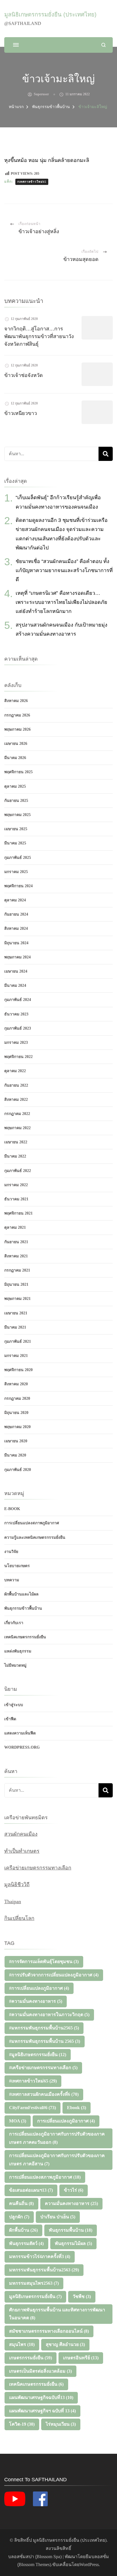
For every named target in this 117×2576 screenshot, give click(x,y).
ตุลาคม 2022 (15, 1071)
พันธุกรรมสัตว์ (26, 2243)
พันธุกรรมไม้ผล (73, 2243)
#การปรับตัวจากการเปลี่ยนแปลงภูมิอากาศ (54, 1975)
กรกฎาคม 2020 (17, 1398)
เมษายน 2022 (16, 1142)
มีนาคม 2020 (15, 1455)
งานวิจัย (11, 1552)
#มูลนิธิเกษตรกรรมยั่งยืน (38, 2055)
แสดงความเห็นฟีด (20, 1733)
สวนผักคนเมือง (21, 1834)
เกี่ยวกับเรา (14, 1623)
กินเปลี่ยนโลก (19, 1918)
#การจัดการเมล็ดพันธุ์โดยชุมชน (44, 1961)
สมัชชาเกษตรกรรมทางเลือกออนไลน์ (49, 2331)
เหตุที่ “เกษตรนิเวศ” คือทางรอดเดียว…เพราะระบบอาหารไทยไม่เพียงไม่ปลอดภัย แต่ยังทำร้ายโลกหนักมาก (61, 602)
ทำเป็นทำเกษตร (22, 1851)
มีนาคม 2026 (15, 758)
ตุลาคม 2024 (15, 900)
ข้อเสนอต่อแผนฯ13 (31, 2190)
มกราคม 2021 (16, 1356)
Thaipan (13, 1902)
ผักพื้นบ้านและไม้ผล (21, 1594)
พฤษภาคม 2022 (17, 1128)
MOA (18, 2121)
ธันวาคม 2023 (16, 1014)
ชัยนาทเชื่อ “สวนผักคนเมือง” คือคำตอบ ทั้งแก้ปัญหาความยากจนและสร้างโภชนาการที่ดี (64, 571)
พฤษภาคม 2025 (17, 815)
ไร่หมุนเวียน (61, 2424)
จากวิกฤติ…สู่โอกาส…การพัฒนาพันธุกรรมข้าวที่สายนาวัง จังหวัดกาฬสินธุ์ (39, 336)
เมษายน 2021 (16, 1313)
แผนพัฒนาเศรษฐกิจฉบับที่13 (41, 2397)
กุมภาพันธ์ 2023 (18, 1028)
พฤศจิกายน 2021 (18, 1213)
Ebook (77, 2108)
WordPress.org (22, 1747)
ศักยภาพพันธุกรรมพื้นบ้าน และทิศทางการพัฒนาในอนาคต (57, 2314)
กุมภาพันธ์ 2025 (18, 858)
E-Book (12, 1509)
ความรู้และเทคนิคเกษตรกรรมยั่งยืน (35, 1537)
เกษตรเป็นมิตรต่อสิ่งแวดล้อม (40, 2371)
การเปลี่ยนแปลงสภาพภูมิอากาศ (32, 1523)
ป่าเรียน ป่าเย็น (58, 2217)
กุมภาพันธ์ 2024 (18, 1000)
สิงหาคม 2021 (16, 1256)
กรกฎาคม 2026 (17, 715)
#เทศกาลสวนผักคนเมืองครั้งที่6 (44, 2094)
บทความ (12, 1580)
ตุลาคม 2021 (15, 1227)
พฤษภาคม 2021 (17, 1299)
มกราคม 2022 (16, 1185)
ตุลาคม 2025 (15, 786)
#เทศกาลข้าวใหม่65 (32, 182)
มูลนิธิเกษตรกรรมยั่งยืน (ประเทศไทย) (50, 14)
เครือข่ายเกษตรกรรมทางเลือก (38, 1868)
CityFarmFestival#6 (33, 2108)
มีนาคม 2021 (15, 1327)
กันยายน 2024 (16, 914)
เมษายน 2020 (16, 1441)
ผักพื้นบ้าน (23, 2230)
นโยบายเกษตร (17, 1566)
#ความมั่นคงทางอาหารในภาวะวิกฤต (49, 2015)
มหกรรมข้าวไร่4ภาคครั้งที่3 (40, 2256)
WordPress (89, 2565)
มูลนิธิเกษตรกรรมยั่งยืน (35, 2296)
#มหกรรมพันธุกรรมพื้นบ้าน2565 (44, 2028)
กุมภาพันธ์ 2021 (18, 1341)
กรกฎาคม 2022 (17, 1114)
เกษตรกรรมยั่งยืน (31, 2358)
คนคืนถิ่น (21, 2203)
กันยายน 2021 (16, 1242)
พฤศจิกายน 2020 (18, 1370)
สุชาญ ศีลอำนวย (65, 2344)
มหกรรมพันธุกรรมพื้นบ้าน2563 (44, 2270)
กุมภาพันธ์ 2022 (18, 1171)
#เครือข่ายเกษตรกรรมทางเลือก (43, 2068)
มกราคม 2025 (16, 872)
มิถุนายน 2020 (16, 1413)
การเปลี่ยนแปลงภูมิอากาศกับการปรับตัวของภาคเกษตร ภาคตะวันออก (57, 2138)
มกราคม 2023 (16, 1043)
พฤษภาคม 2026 (17, 729)
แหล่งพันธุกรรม (18, 1651)
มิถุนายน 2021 (16, 1284)
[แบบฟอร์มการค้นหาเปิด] (104, 45)
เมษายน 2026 (16, 744)
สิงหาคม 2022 (16, 1100)
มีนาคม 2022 (15, 1156)
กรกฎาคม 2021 (17, 1270)
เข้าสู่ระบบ (14, 1705)
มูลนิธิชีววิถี (17, 1884)
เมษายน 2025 (16, 829)
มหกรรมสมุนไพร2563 (34, 2283)
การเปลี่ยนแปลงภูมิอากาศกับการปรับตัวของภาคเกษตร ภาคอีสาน (57, 2160)
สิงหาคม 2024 (16, 928)
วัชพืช (82, 2296)
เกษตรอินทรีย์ (81, 2358)
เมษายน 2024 (16, 971)
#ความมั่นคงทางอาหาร (36, 2001)
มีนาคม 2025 (15, 843)
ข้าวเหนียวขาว (21, 413)
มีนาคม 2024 (15, 986)
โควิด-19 (22, 2424)
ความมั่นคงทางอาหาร (71, 2203)
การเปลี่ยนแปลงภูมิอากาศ (66, 2121)
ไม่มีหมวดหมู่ (15, 1665)
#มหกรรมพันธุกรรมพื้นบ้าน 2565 (45, 2041)
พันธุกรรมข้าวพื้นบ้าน (23, 1608)
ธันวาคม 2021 (16, 1199)
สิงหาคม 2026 (16, 701)
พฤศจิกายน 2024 (18, 886)
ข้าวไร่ (74, 2190)
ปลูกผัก (19, 2217)
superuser (41, 94)
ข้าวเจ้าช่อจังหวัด (24, 375)
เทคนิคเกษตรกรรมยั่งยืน (25, 1637)
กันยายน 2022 (16, 1085)
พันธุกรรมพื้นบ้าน (71, 2230)
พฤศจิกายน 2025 (18, 772)
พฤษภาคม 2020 (17, 1427)
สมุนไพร (22, 2344)
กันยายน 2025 (16, 801)
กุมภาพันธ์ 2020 (18, 1470)
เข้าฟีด (10, 1719)
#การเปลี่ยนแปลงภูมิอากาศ (39, 1988)
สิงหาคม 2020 (16, 1384)
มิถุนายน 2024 (16, 943)
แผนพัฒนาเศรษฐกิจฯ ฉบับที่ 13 (42, 2411)
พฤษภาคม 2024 (17, 957)
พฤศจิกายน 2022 (18, 1057)
